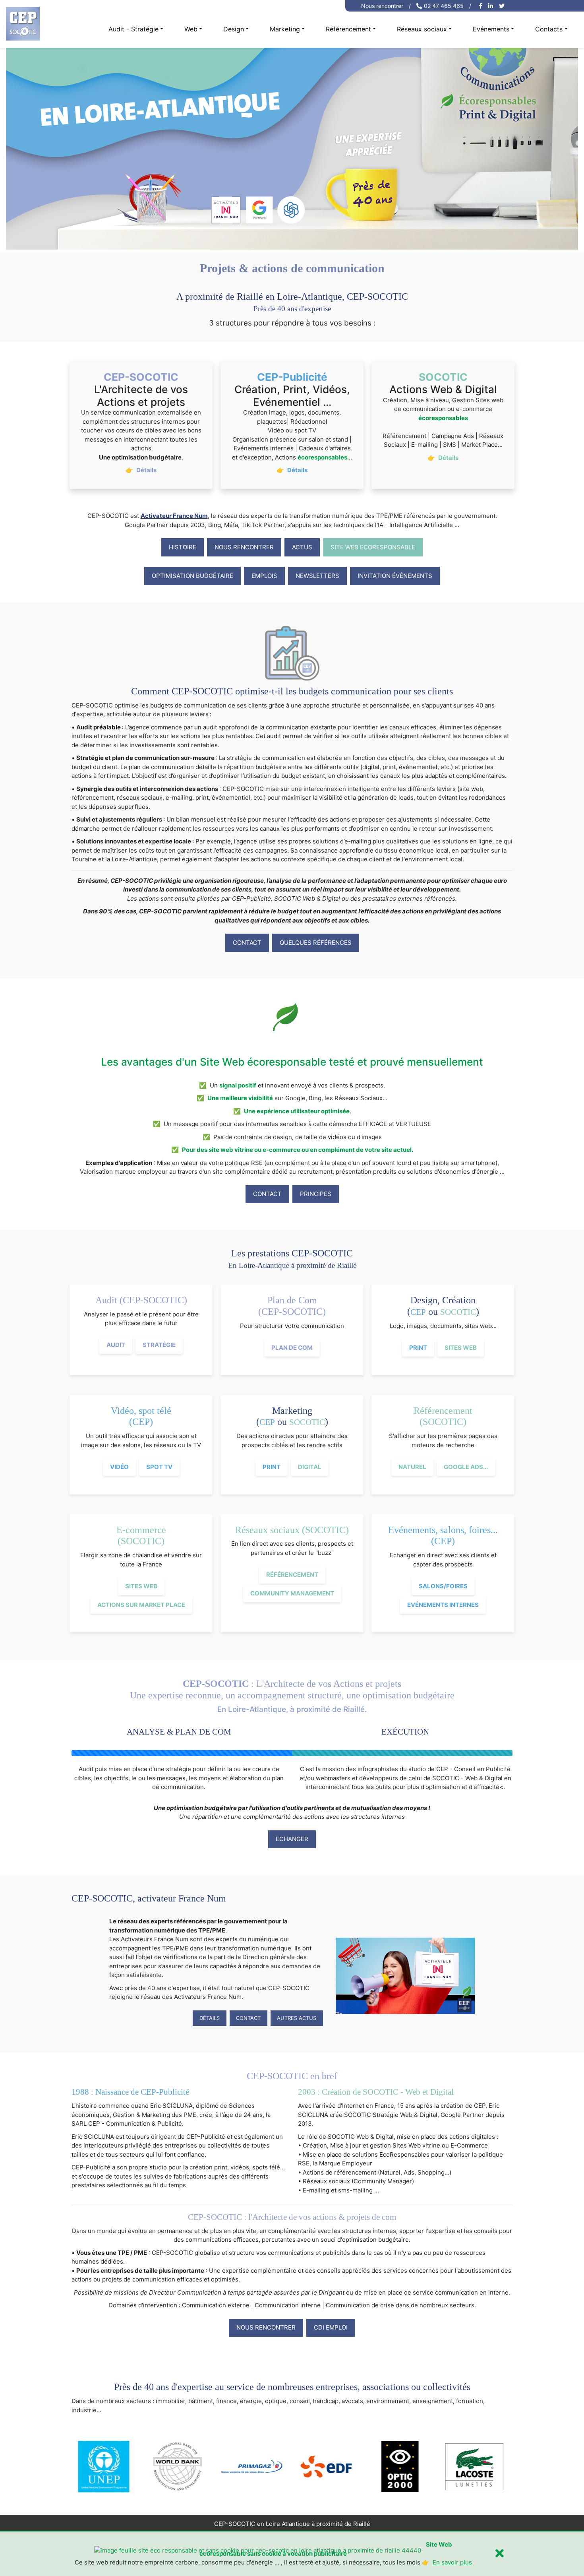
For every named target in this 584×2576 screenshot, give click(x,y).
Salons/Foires (443, 1586)
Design (234, 29)
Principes (316, 1194)
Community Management (292, 1593)
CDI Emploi (331, 2327)
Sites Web (141, 1586)
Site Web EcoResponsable (373, 547)
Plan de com (292, 1348)
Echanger (292, 1839)
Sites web (461, 1348)
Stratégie (159, 1345)
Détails (210, 2018)
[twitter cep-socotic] (503, 6)
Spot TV (159, 1467)
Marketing (285, 29)
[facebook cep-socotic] (482, 6)
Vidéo (119, 1467)
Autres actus (297, 2018)
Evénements (491, 29)
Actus (302, 547)
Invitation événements (395, 576)
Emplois (264, 576)
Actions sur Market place (141, 1605)
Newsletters (317, 576)
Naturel (412, 1467)
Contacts (549, 29)
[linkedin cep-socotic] (492, 6)
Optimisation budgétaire (192, 576)
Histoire (183, 547)
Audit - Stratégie (133, 29)
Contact (247, 943)
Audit (116, 1345)
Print (418, 1348)
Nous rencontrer (382, 6)
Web (191, 29)
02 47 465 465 (444, 6)
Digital (310, 1467)
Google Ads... (466, 1467)
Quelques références (316, 943)
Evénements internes (443, 1605)
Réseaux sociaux (422, 29)
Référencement (348, 29)
